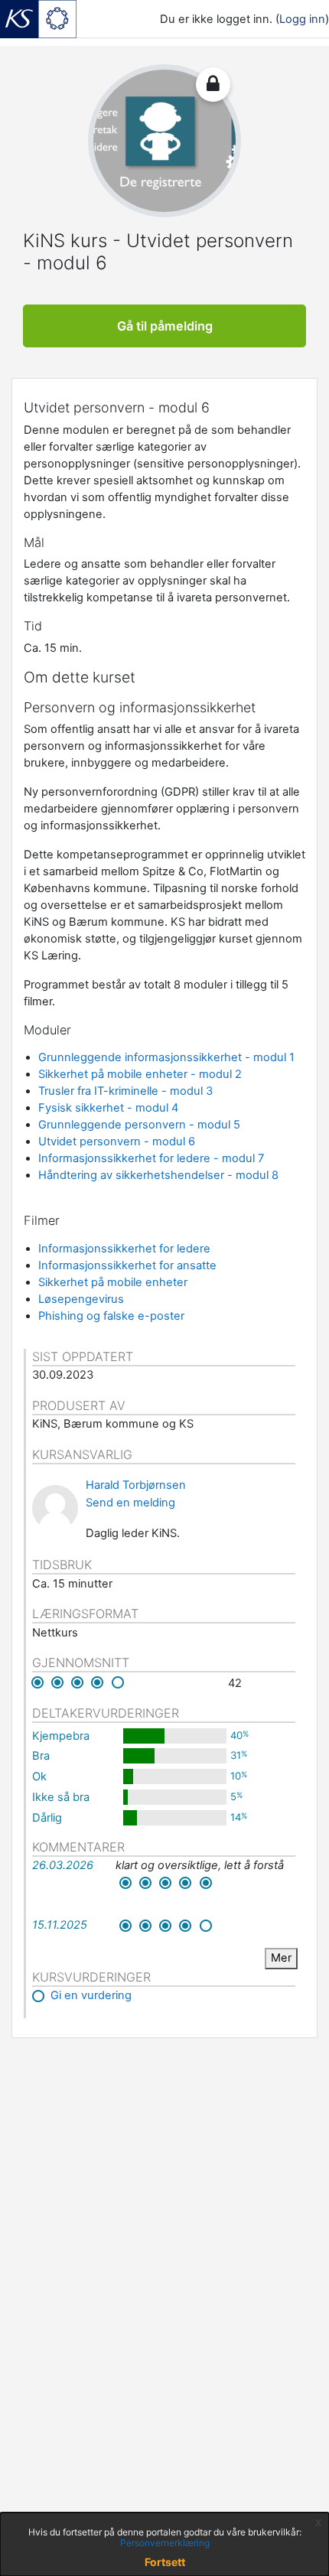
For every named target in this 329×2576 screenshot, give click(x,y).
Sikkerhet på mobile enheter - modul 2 (140, 1074)
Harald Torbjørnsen (136, 1485)
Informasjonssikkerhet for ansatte (127, 1265)
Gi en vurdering (91, 1995)
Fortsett (165, 2562)
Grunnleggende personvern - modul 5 (139, 1125)
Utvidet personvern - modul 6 (117, 1141)
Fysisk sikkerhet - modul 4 (108, 1108)
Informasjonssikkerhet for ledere (124, 1249)
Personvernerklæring (165, 2543)
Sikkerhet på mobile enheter (113, 1282)
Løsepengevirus (81, 1299)
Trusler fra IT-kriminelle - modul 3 (125, 1091)
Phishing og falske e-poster (111, 1316)
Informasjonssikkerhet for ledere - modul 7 (151, 1158)
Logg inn (302, 19)
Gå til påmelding (165, 326)
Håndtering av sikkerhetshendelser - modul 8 (158, 1175)
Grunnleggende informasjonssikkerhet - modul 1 (166, 1057)
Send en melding (130, 1503)
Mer (281, 1958)
